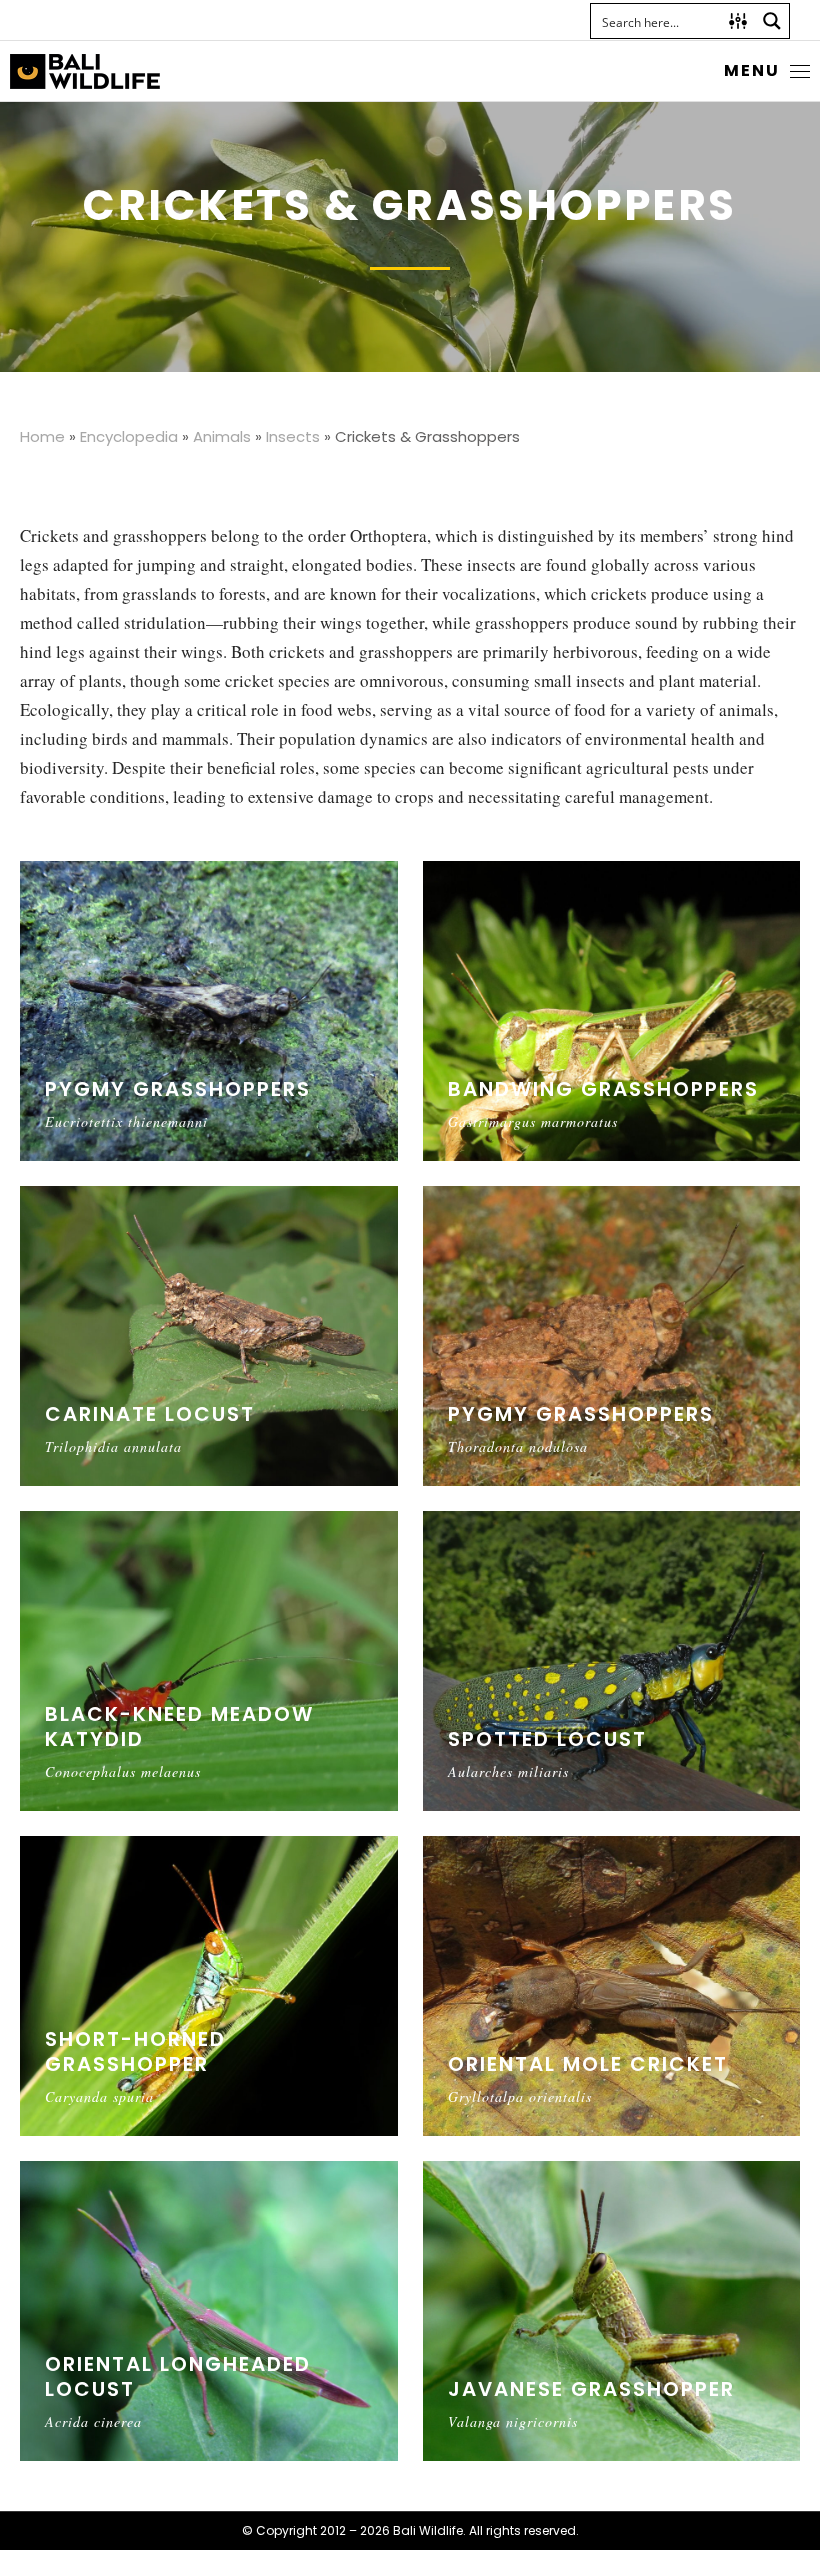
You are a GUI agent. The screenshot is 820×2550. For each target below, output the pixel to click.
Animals (222, 436)
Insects (293, 436)
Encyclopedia (129, 436)
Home (42, 436)
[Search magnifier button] (772, 21)
